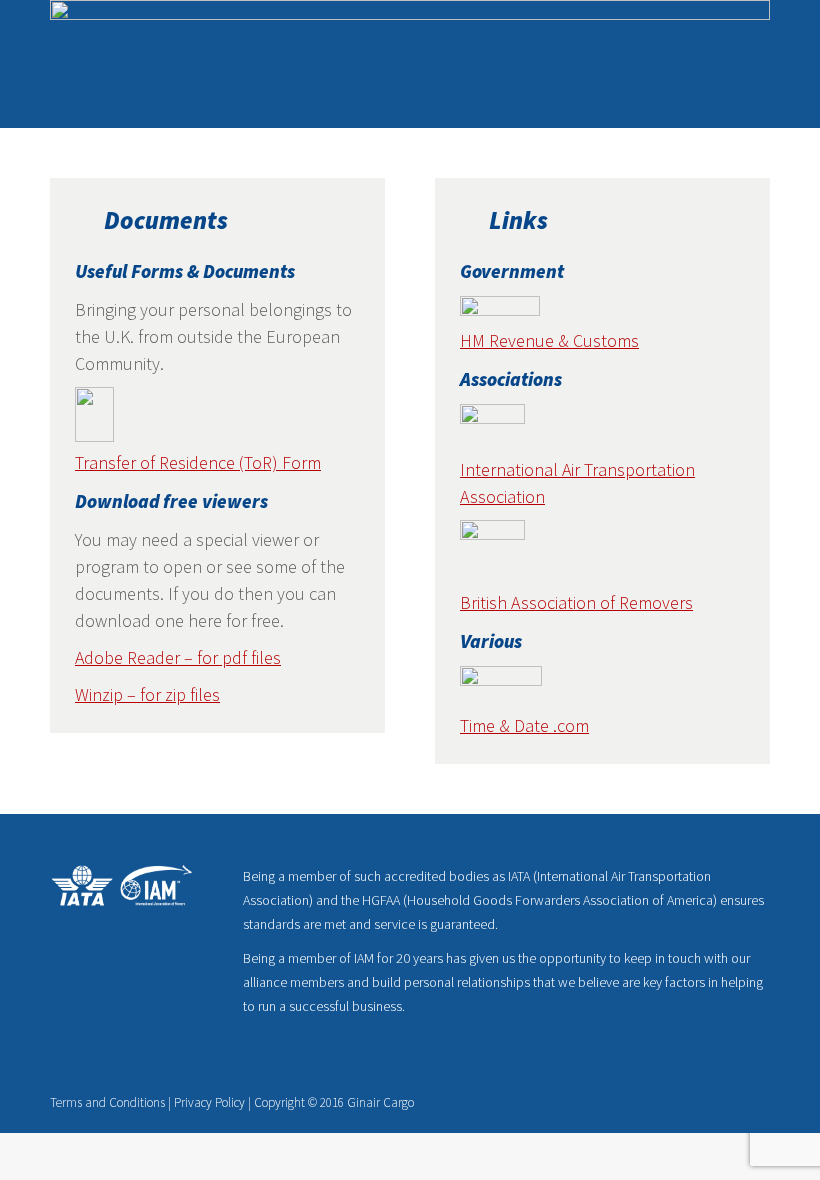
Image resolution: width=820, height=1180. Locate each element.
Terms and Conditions (107, 1102)
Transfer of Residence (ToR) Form (198, 462)
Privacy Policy (209, 1102)
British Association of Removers (576, 602)
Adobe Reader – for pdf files (178, 657)
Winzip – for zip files (147, 694)
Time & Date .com (524, 725)
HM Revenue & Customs (549, 340)
